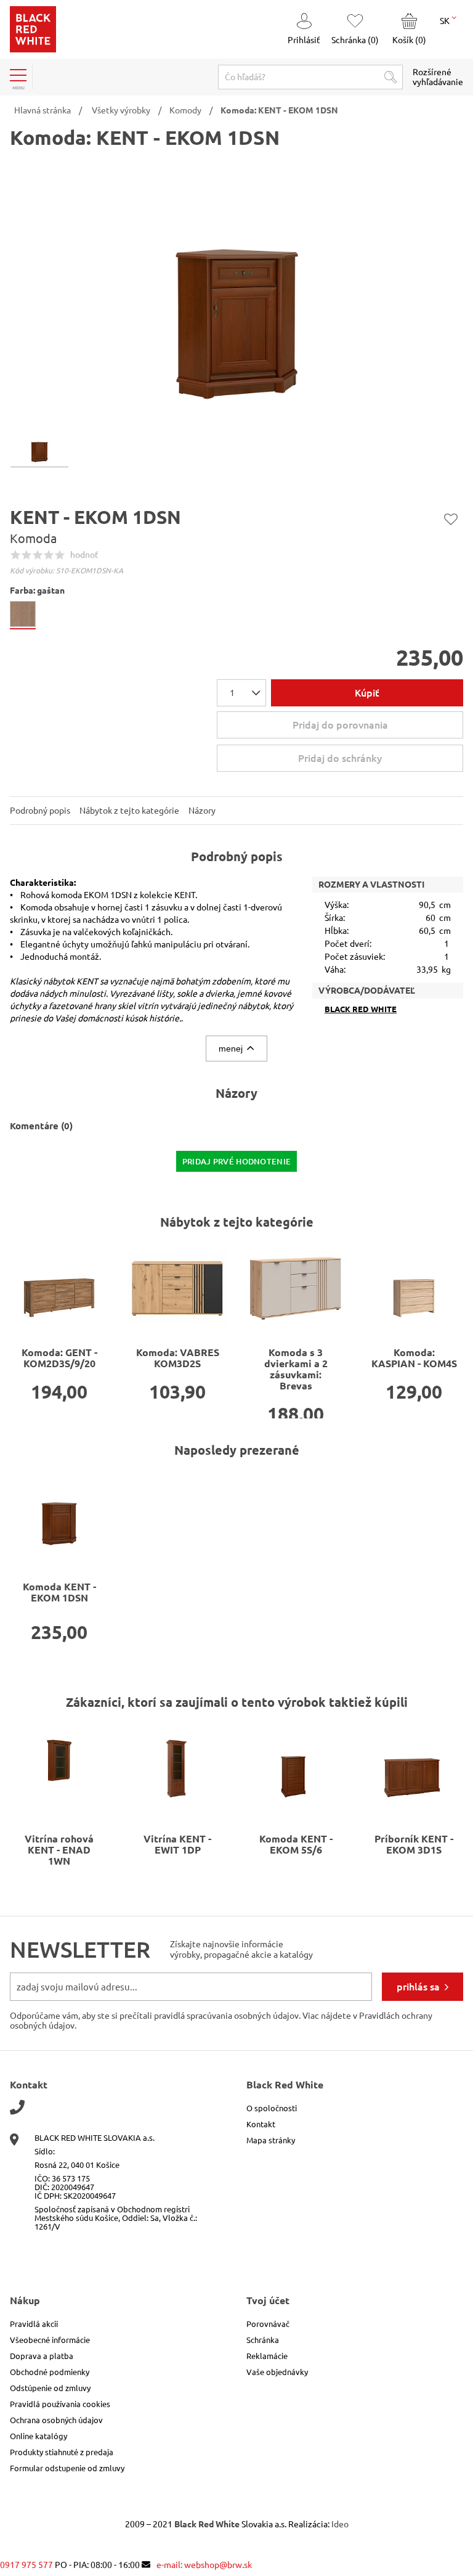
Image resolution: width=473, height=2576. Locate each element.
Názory (202, 811)
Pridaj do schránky (451, 519)
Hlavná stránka (42, 110)
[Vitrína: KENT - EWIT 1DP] (177, 1768)
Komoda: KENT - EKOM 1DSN (279, 110)
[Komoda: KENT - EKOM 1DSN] (59, 1516)
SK (446, 21)
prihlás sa (418, 1987)
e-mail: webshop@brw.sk (204, 2565)
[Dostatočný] (38, 555)
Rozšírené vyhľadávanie (438, 77)
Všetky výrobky (121, 110)
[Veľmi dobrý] (60, 555)
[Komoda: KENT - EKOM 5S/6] (296, 1768)
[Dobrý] (49, 555)
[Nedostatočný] (15, 555)
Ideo (340, 2524)
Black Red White (361, 1009)
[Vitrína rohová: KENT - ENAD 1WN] (59, 1768)
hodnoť (84, 555)
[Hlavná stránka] (33, 49)
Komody (185, 110)
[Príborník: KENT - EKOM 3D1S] (414, 1768)
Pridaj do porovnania (340, 725)
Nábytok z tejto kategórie (129, 811)
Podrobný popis (40, 811)
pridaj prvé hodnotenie (237, 1161)
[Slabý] (26, 555)
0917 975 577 (26, 2565)
